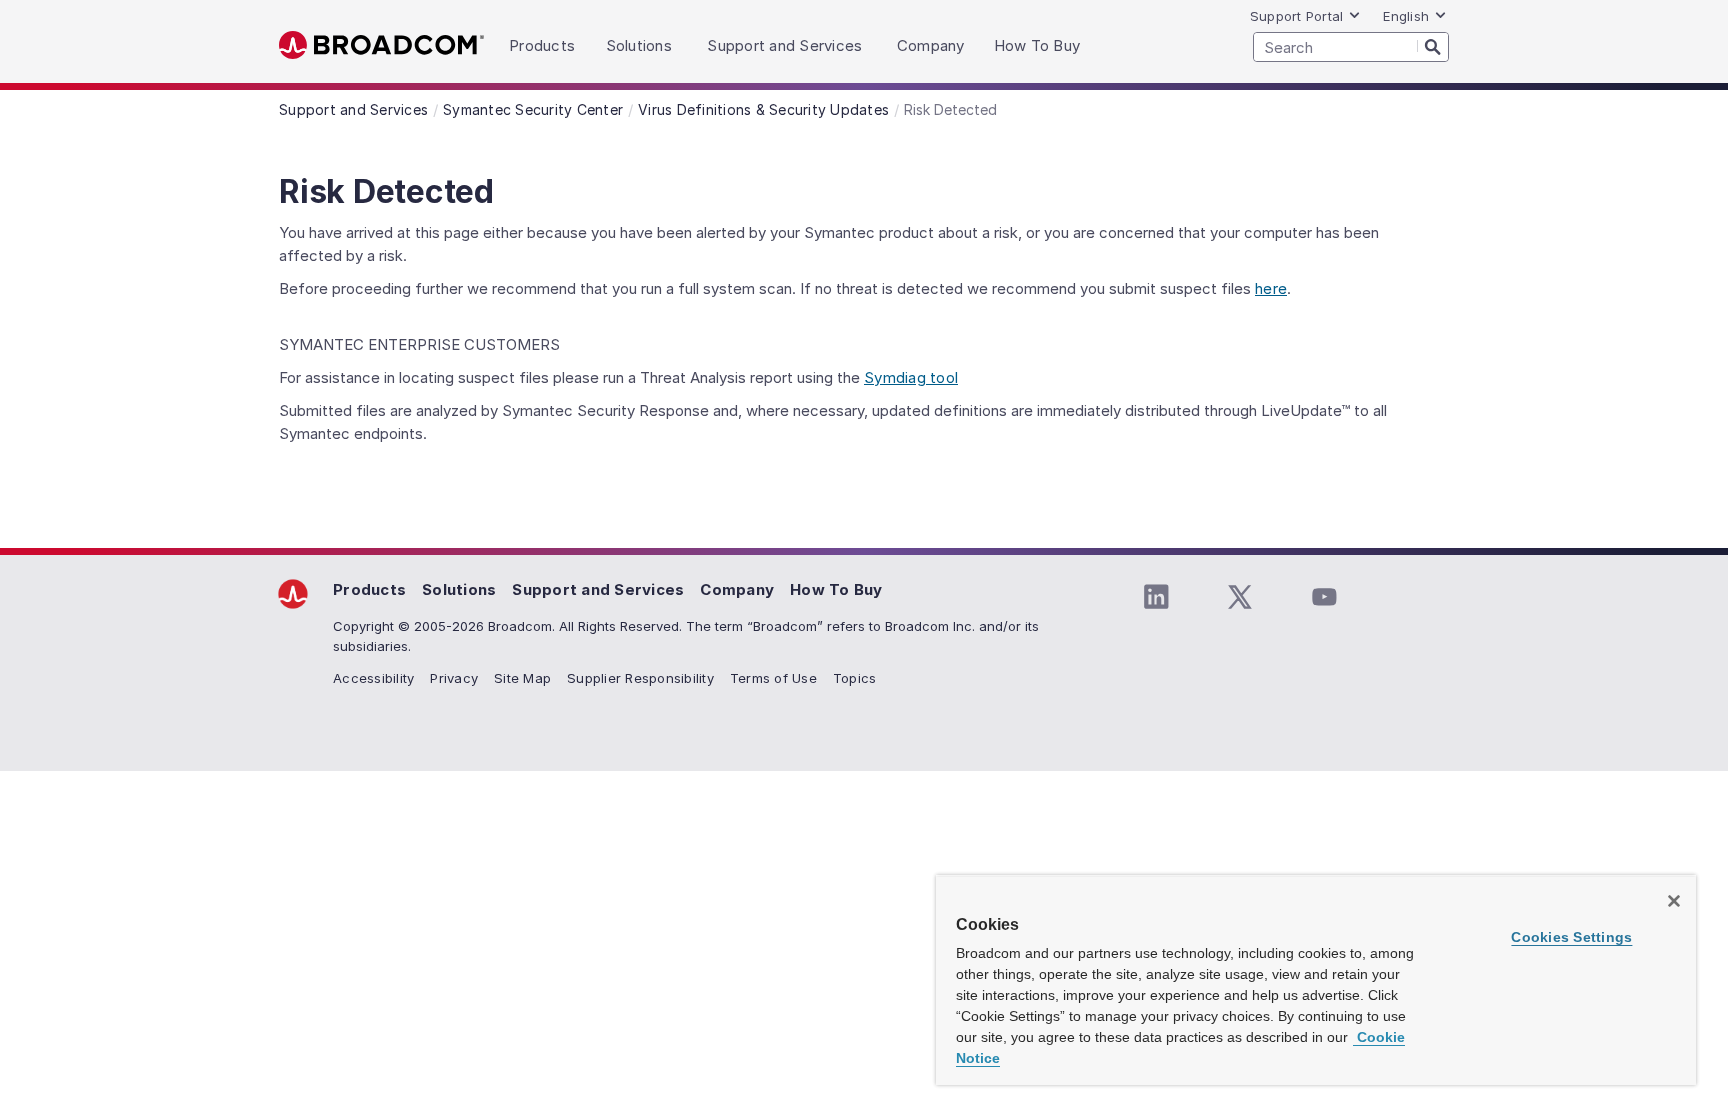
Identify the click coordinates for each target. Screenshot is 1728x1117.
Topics (855, 678)
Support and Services (598, 589)
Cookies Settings (1571, 937)
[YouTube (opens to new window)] (1324, 597)
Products (369, 589)
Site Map (522, 678)
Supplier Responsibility (640, 678)
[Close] (1674, 901)
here (1271, 288)
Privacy (454, 678)
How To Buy (836, 589)
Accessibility (373, 678)
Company (737, 589)
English (1406, 16)
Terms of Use (773, 678)
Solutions (459, 589)
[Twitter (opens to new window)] (1240, 597)
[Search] (1433, 46)
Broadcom (381, 45)
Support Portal (1297, 16)
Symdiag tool (911, 377)
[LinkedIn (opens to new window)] (1156, 597)
